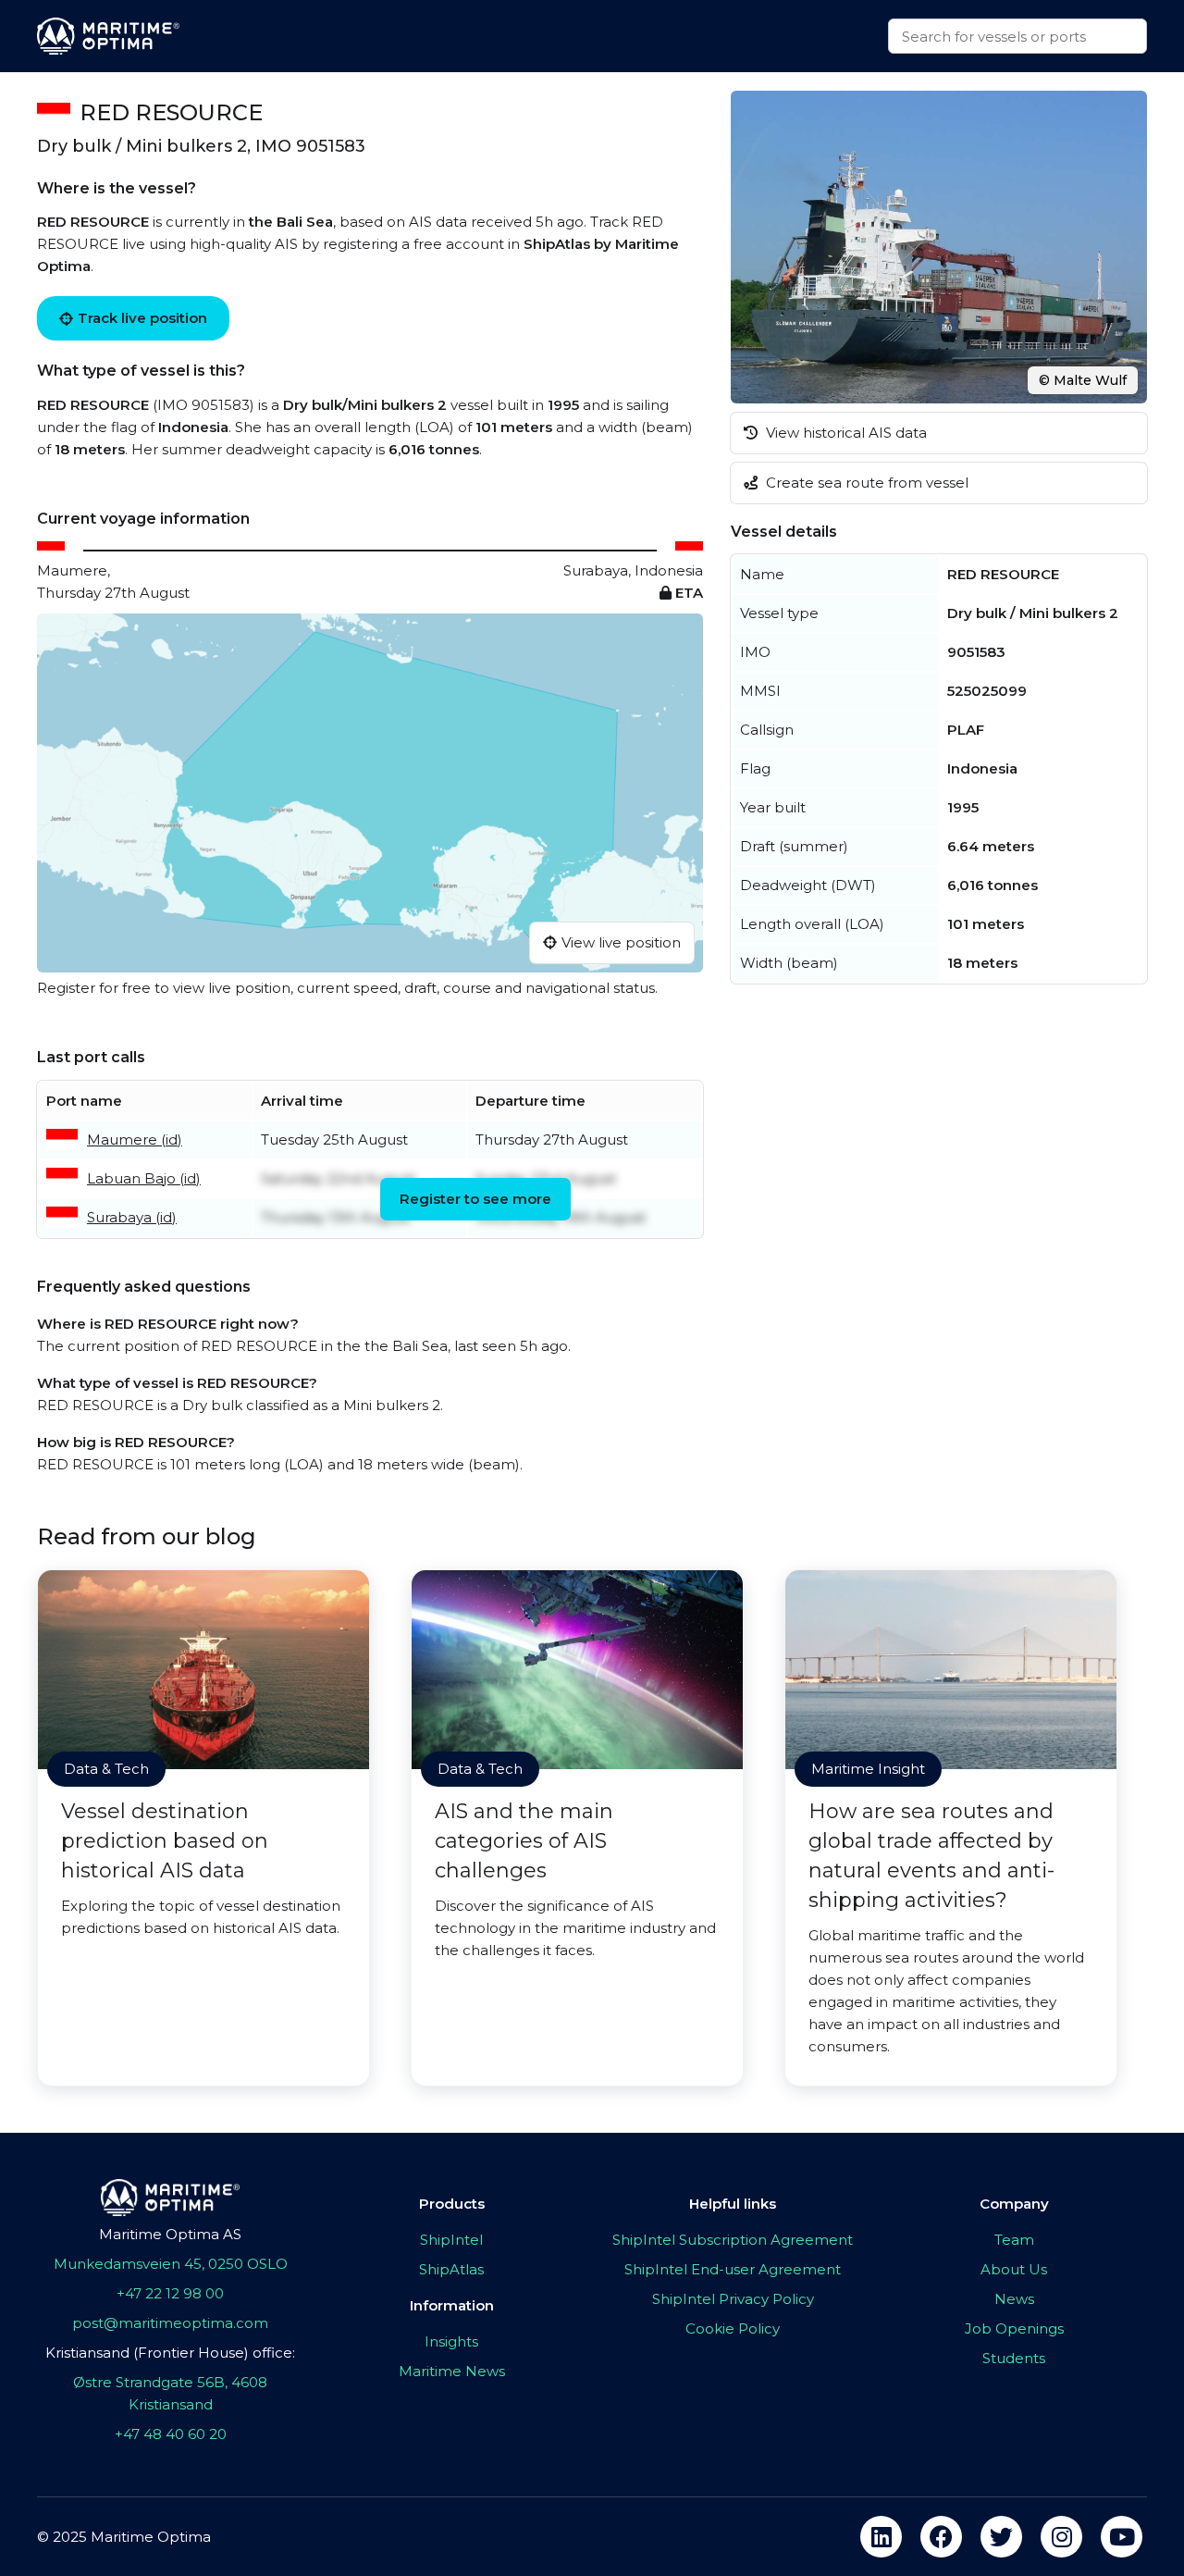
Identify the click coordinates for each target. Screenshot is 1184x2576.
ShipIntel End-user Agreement (733, 2269)
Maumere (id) (135, 1139)
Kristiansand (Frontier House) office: (170, 2353)
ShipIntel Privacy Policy (733, 2299)
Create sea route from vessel (865, 483)
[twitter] (1001, 2537)
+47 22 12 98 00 (170, 2293)
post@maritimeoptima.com (170, 2323)
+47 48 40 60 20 (171, 2434)
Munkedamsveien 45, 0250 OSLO (171, 2264)
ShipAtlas (451, 2269)
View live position (621, 942)
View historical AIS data (845, 433)
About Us (1014, 2269)
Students (1014, 2358)
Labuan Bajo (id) (144, 1178)
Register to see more (475, 1199)
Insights (451, 2341)
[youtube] (1122, 2537)
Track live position (142, 318)
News (1014, 2299)
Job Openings (1014, 2328)
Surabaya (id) (132, 1217)
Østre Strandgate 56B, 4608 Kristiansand (170, 2393)
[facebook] (941, 2537)
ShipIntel (451, 2240)
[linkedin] (881, 2537)
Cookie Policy (733, 2328)
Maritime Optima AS (170, 2234)
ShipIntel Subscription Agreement (733, 2240)
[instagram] (1061, 2537)
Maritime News (452, 2371)
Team (1014, 2240)
